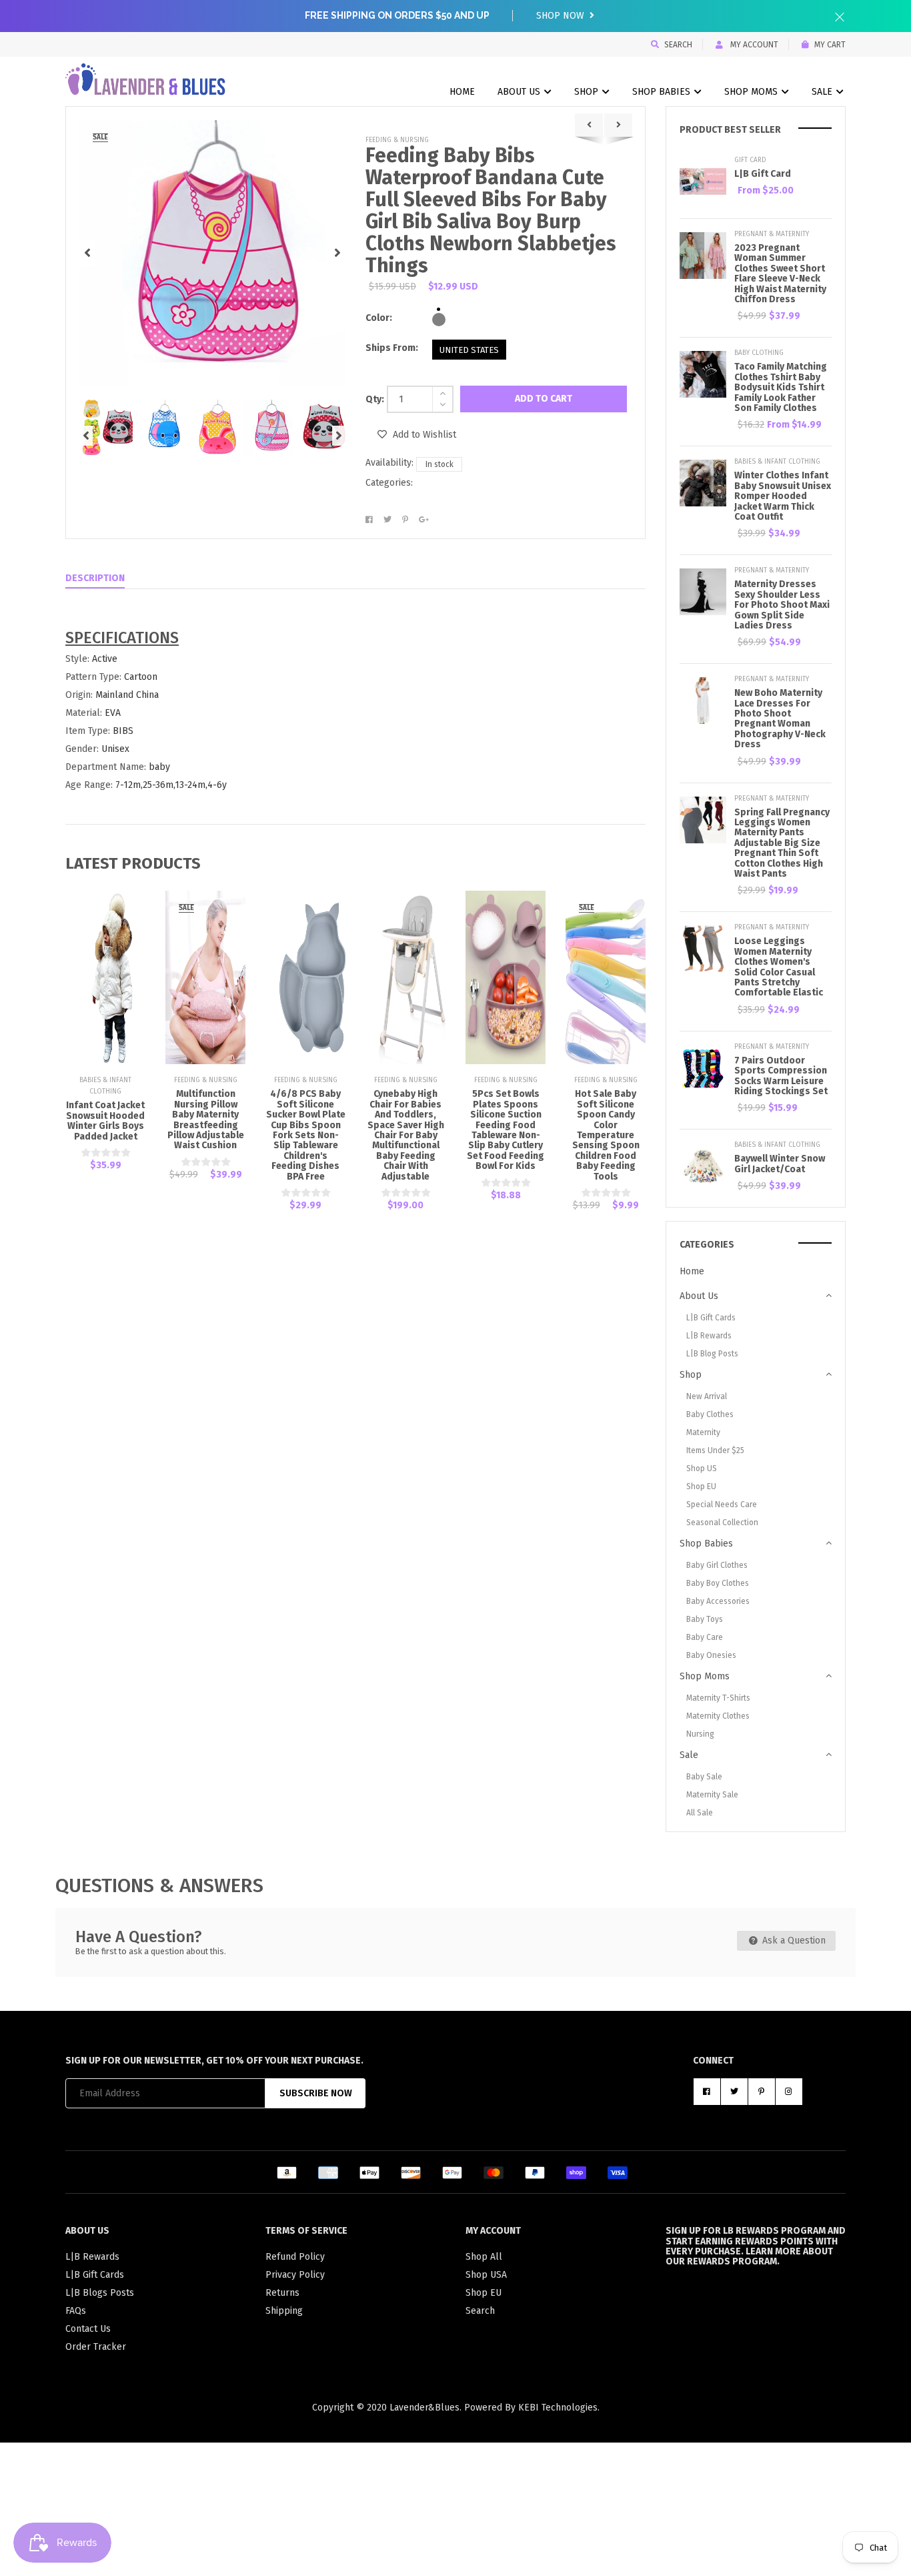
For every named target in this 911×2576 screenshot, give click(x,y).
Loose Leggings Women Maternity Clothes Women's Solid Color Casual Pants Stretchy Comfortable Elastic (779, 967)
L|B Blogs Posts (100, 2293)
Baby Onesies (711, 1655)
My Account (753, 45)
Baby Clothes (710, 1414)
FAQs (76, 2311)
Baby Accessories (718, 1601)
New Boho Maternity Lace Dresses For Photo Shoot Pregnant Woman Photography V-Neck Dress (780, 719)
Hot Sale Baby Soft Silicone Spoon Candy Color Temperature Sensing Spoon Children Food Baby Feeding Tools (606, 1135)
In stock (439, 464)
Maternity (703, 1432)
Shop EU (701, 1486)
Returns (282, 2293)
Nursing (700, 1734)
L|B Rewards (709, 1336)
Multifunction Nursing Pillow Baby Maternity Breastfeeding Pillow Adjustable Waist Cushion (206, 1120)
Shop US (702, 1468)
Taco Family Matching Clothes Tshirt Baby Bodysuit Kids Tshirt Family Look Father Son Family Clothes (781, 387)
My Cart (830, 45)
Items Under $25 (715, 1450)
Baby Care (705, 1637)
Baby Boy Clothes (718, 1583)
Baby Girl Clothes (717, 1565)
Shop (588, 92)
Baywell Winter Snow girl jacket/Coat (780, 1164)
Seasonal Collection (722, 1523)
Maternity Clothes (718, 1716)
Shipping (284, 2311)
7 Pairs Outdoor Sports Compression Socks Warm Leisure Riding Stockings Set (781, 1076)
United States (469, 350)
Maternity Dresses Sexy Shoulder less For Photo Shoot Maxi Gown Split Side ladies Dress (782, 605)
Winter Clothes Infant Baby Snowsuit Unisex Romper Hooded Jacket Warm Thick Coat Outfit (783, 496)
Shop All (484, 2257)
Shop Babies (663, 92)
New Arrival (707, 1396)
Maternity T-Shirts (718, 1698)
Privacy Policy (295, 2275)
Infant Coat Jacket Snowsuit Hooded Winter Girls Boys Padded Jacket (105, 1121)
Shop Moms (752, 92)
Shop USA (486, 2275)
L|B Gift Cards (711, 1318)
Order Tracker (96, 2347)
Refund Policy (295, 2257)
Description (95, 578)
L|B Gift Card (763, 174)
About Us (520, 92)
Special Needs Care (722, 1505)
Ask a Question (793, 1941)
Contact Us (88, 2329)
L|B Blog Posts (712, 1354)
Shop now (562, 16)
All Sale (700, 1813)
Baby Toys (705, 1619)
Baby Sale (704, 1777)
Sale (823, 92)
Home (462, 92)
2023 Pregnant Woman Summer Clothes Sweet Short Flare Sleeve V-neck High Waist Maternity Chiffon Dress (780, 274)
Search (678, 45)
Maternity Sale (712, 1795)
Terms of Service (306, 2231)
